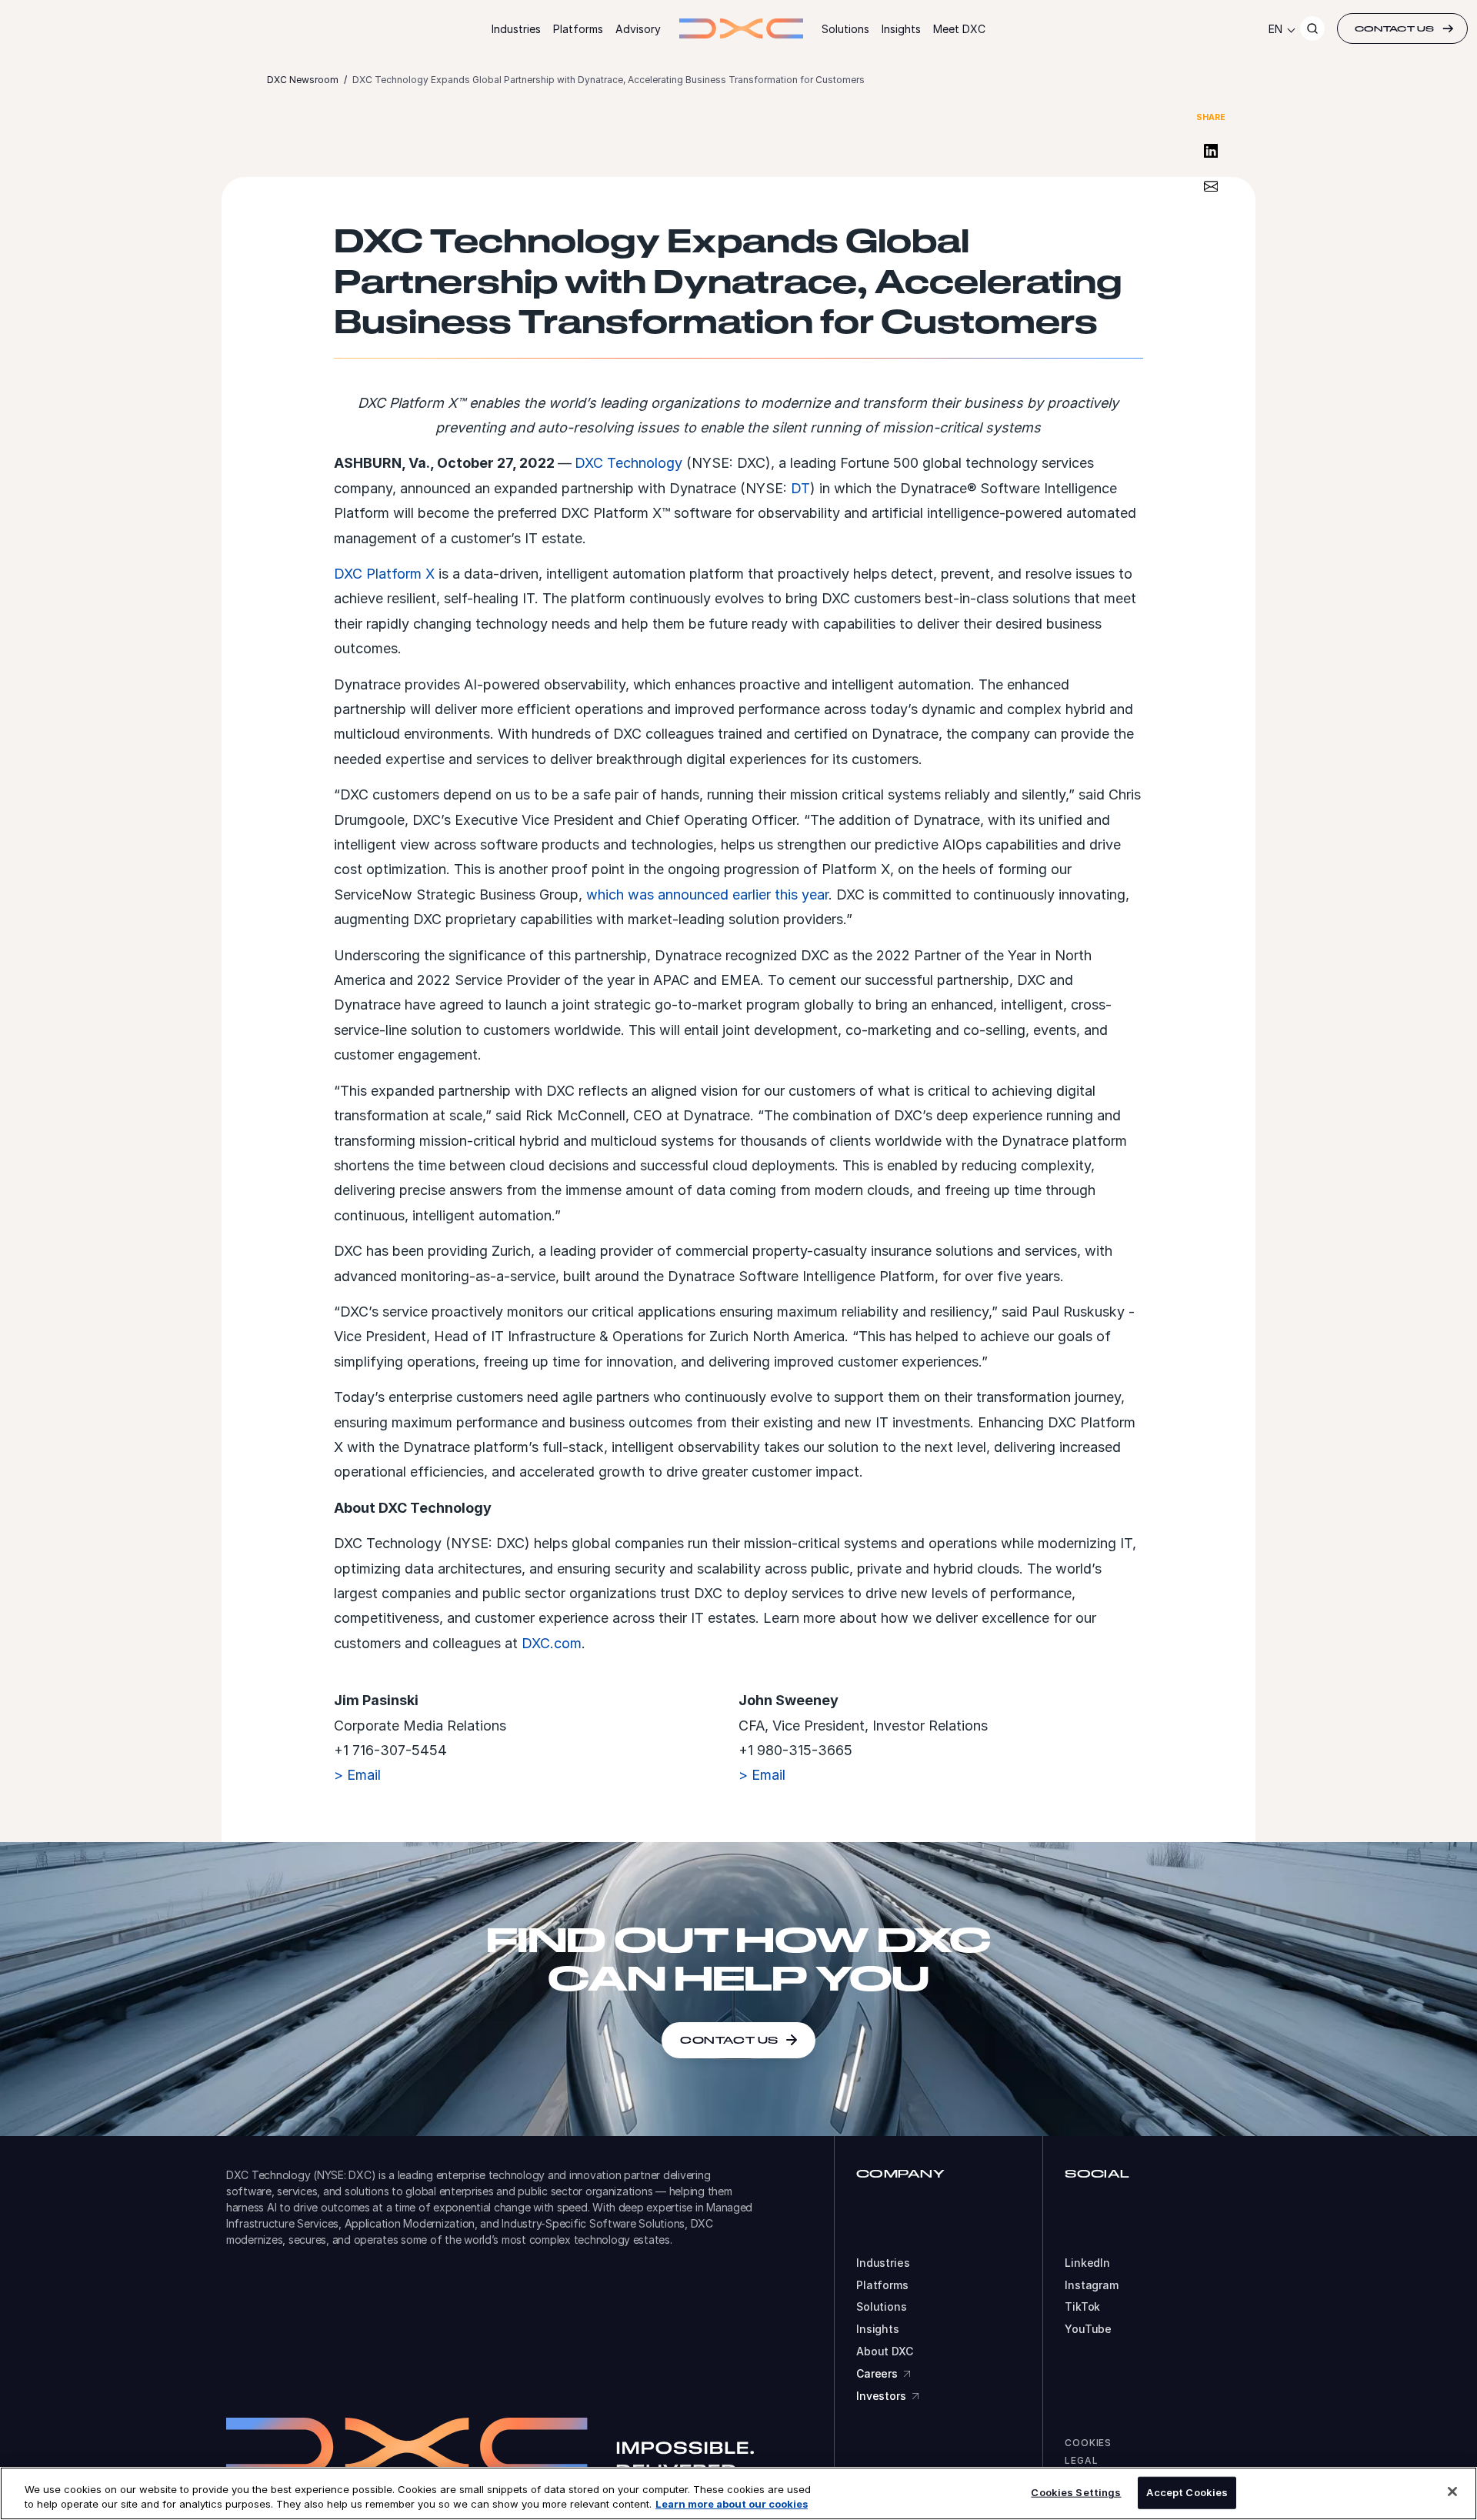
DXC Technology (628, 463)
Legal (1081, 2460)
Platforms (578, 29)
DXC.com (552, 1643)
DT (800, 488)
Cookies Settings (1076, 2492)
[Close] (1452, 2492)
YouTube (1088, 2329)
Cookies (1088, 2443)
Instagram (1092, 2285)
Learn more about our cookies (732, 2504)
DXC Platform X (384, 574)
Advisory (638, 29)
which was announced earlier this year (707, 895)
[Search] (1312, 28)
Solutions (845, 29)
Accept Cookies (1187, 2492)
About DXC (885, 2351)
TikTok (1082, 2307)
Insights (901, 29)
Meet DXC (959, 29)
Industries (516, 29)
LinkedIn (1087, 2263)
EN (1275, 29)
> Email (357, 1775)
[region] (738, 2493)
